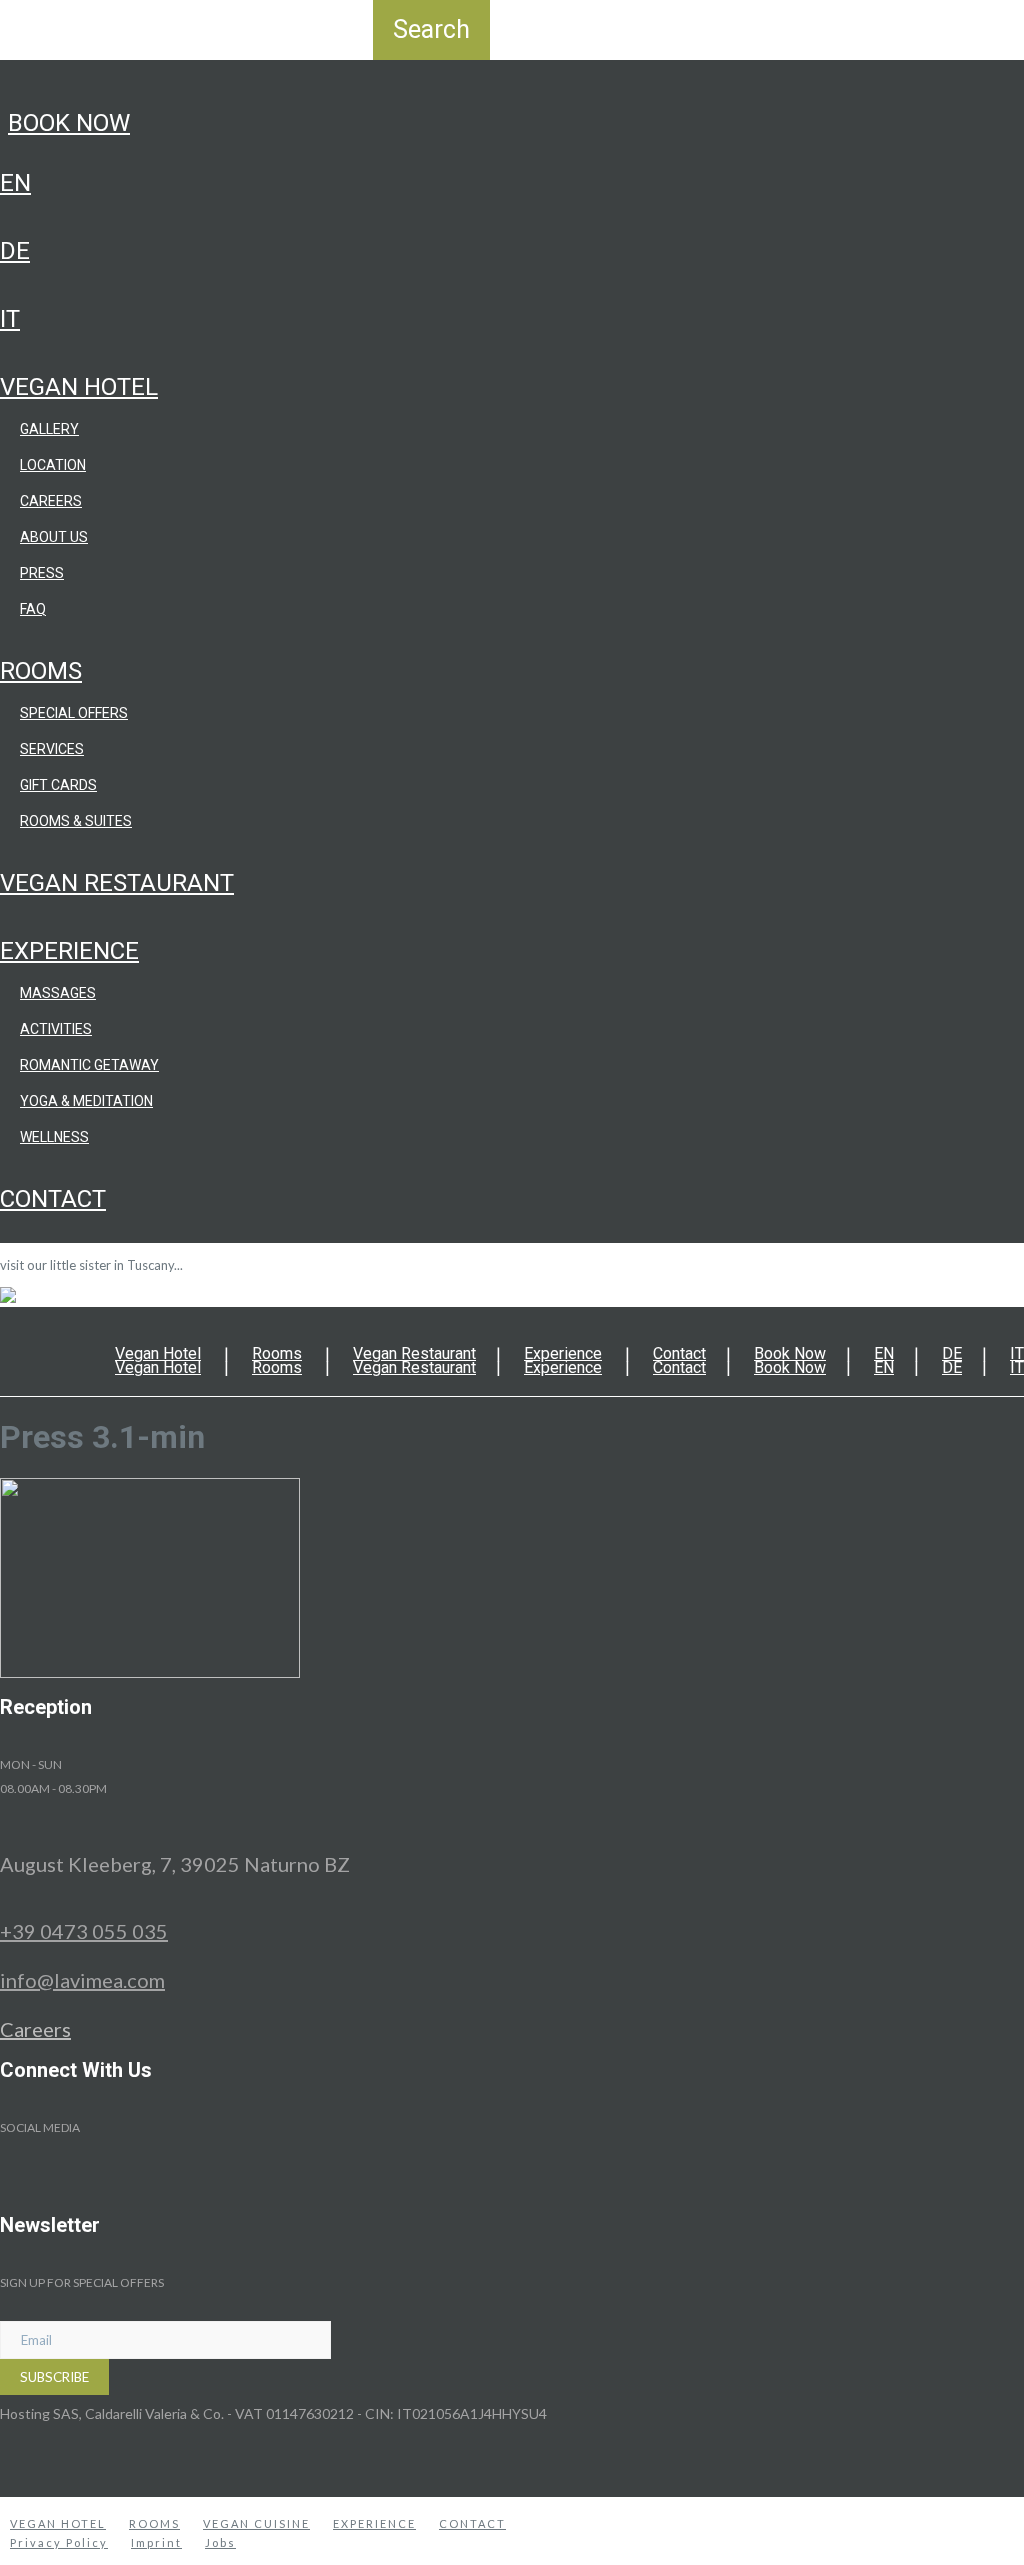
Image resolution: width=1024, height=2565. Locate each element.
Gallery (49, 429)
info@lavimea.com (82, 1980)
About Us (54, 537)
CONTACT (472, 2523)
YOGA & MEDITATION (86, 1101)
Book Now (69, 123)
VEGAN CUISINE (256, 2523)
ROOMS (154, 2523)
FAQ (33, 609)
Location (53, 465)
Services (52, 749)
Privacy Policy (59, 2542)
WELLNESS (54, 1137)
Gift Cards (58, 785)
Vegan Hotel (79, 387)
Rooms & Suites (76, 821)
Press (42, 573)
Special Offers (74, 713)
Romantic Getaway (89, 1065)
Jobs (220, 2542)
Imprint (156, 2542)
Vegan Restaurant (117, 883)
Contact (53, 1199)
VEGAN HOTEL (58, 2523)
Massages (58, 993)
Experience (69, 951)
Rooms (41, 671)
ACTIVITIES (56, 1029)
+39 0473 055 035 (84, 1931)
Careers (51, 501)
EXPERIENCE (374, 2523)
